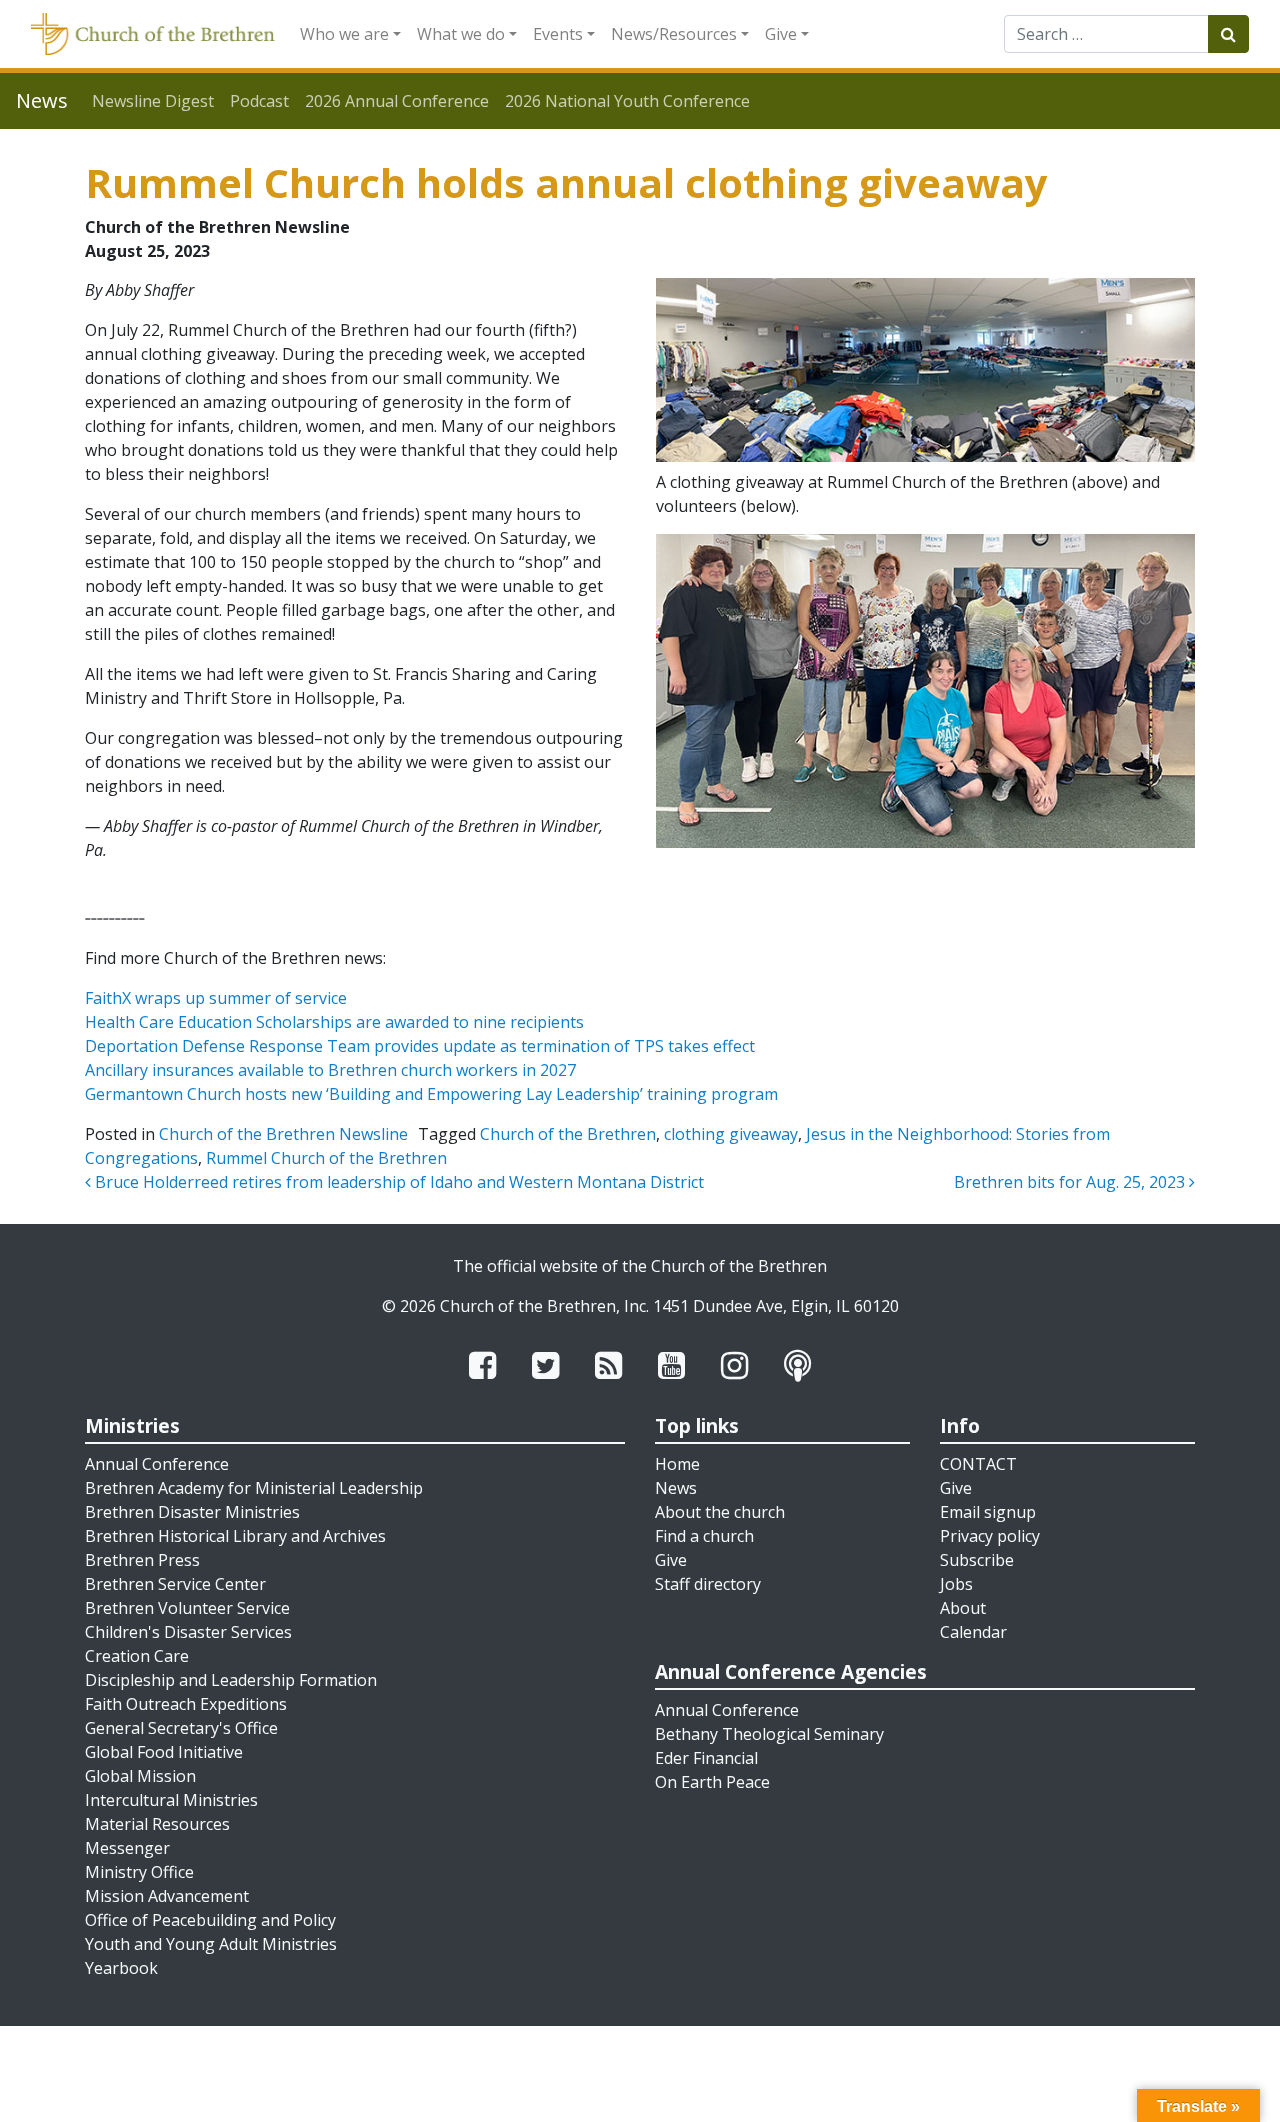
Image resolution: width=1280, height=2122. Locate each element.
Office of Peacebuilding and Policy (210, 1920)
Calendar (973, 1632)
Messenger (127, 1848)
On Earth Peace (712, 1782)
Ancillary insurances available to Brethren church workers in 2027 (330, 1070)
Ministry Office (139, 1872)
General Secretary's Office (181, 1728)
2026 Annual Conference (397, 101)
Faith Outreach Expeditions (186, 1704)
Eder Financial (706, 1758)
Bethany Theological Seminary (769, 1734)
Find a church (704, 1536)
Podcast (259, 101)
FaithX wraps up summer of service (216, 998)
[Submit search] (1228, 34)
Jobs (956, 1584)
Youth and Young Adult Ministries (211, 1944)
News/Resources (674, 34)
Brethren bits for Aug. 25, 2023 (1071, 1182)
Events (558, 34)
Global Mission (140, 1776)
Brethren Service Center (175, 1584)
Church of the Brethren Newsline (283, 1134)
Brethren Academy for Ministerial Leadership (254, 1488)
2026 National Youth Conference (627, 101)
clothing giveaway (731, 1134)
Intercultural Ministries (171, 1800)
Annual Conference (157, 1464)
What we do (461, 34)
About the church (720, 1512)
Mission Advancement (167, 1896)
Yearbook (121, 1968)
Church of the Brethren (568, 1134)
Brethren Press (142, 1560)
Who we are (344, 34)
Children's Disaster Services (188, 1632)
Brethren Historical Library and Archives (235, 1536)
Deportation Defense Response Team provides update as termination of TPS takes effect (420, 1046)
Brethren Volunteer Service (187, 1608)
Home (677, 1464)
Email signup (988, 1512)
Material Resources (157, 1824)
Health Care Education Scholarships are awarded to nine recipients (334, 1022)
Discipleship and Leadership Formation (231, 1680)
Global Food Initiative (164, 1752)
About (963, 1608)
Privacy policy (990, 1536)
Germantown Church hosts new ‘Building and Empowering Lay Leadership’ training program (431, 1094)
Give (781, 34)
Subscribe (977, 1560)
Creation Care (137, 1656)
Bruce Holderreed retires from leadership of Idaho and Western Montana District (397, 1182)
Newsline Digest (153, 101)
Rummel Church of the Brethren (326, 1158)
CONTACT (978, 1464)
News (676, 1488)
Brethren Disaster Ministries (192, 1512)
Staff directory (708, 1584)
